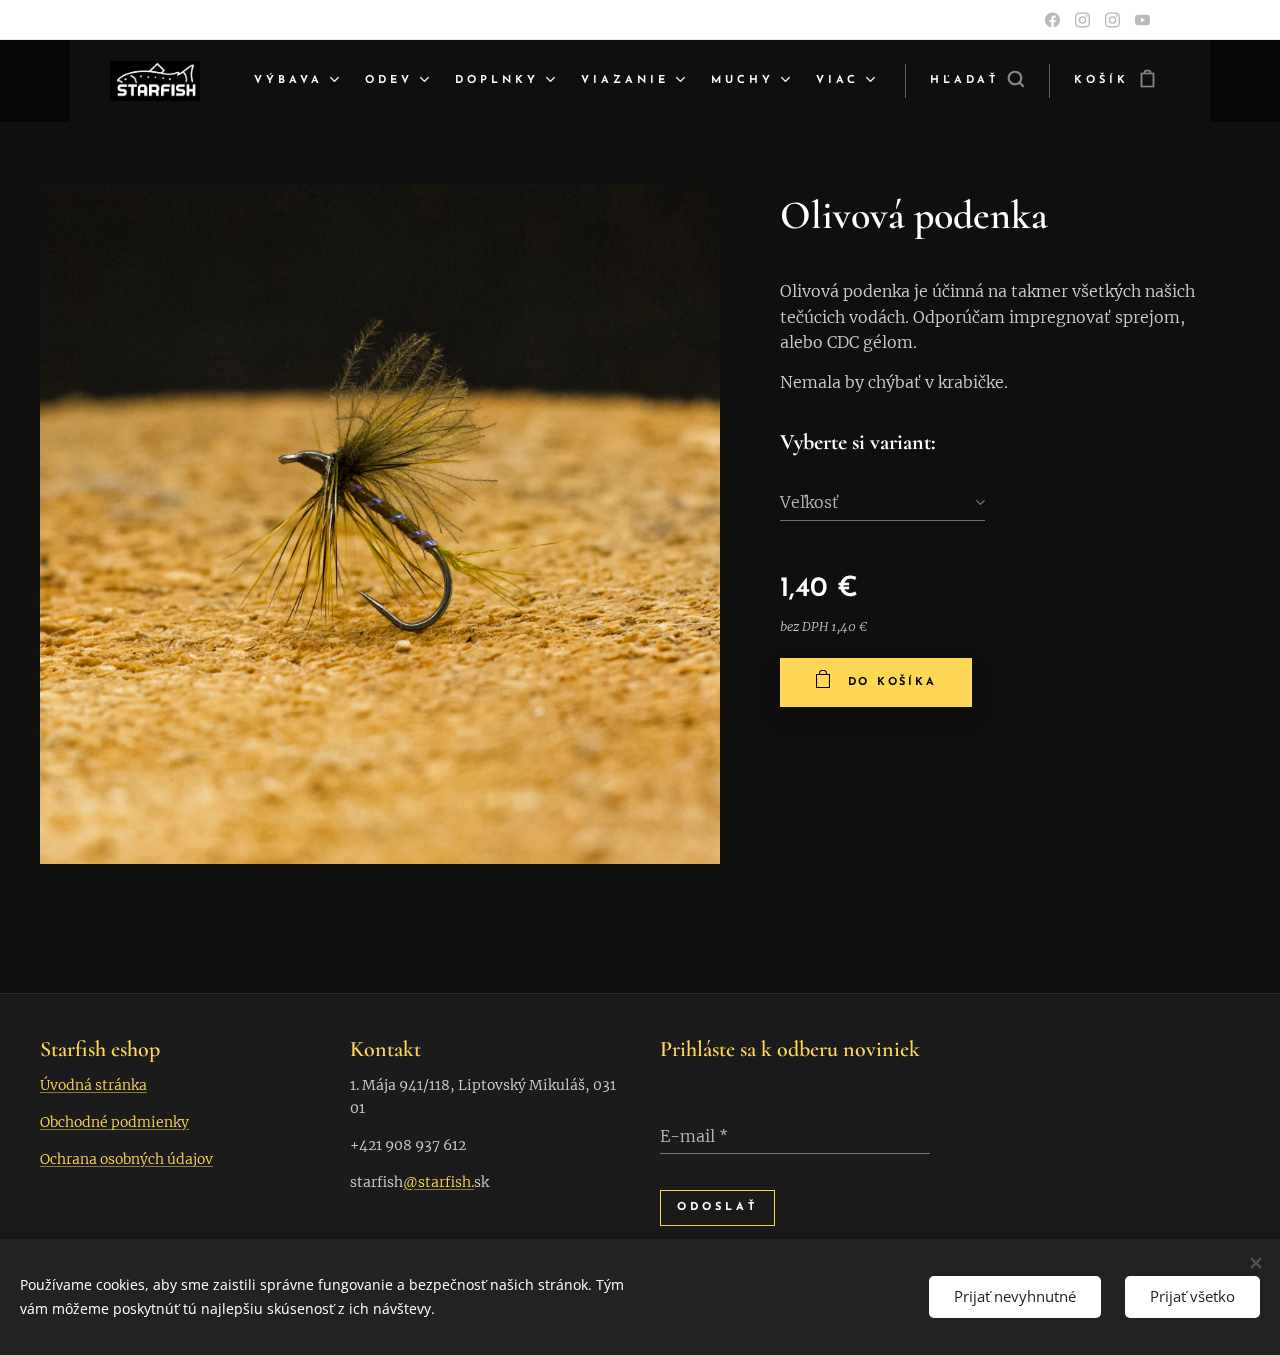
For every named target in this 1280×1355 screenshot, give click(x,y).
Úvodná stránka (93, 1085)
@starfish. (438, 1182)
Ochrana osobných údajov (126, 1159)
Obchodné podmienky (114, 1122)
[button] (977, 81)
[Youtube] (1142, 20)
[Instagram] (1082, 20)
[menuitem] (299, 81)
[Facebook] (1052, 20)
